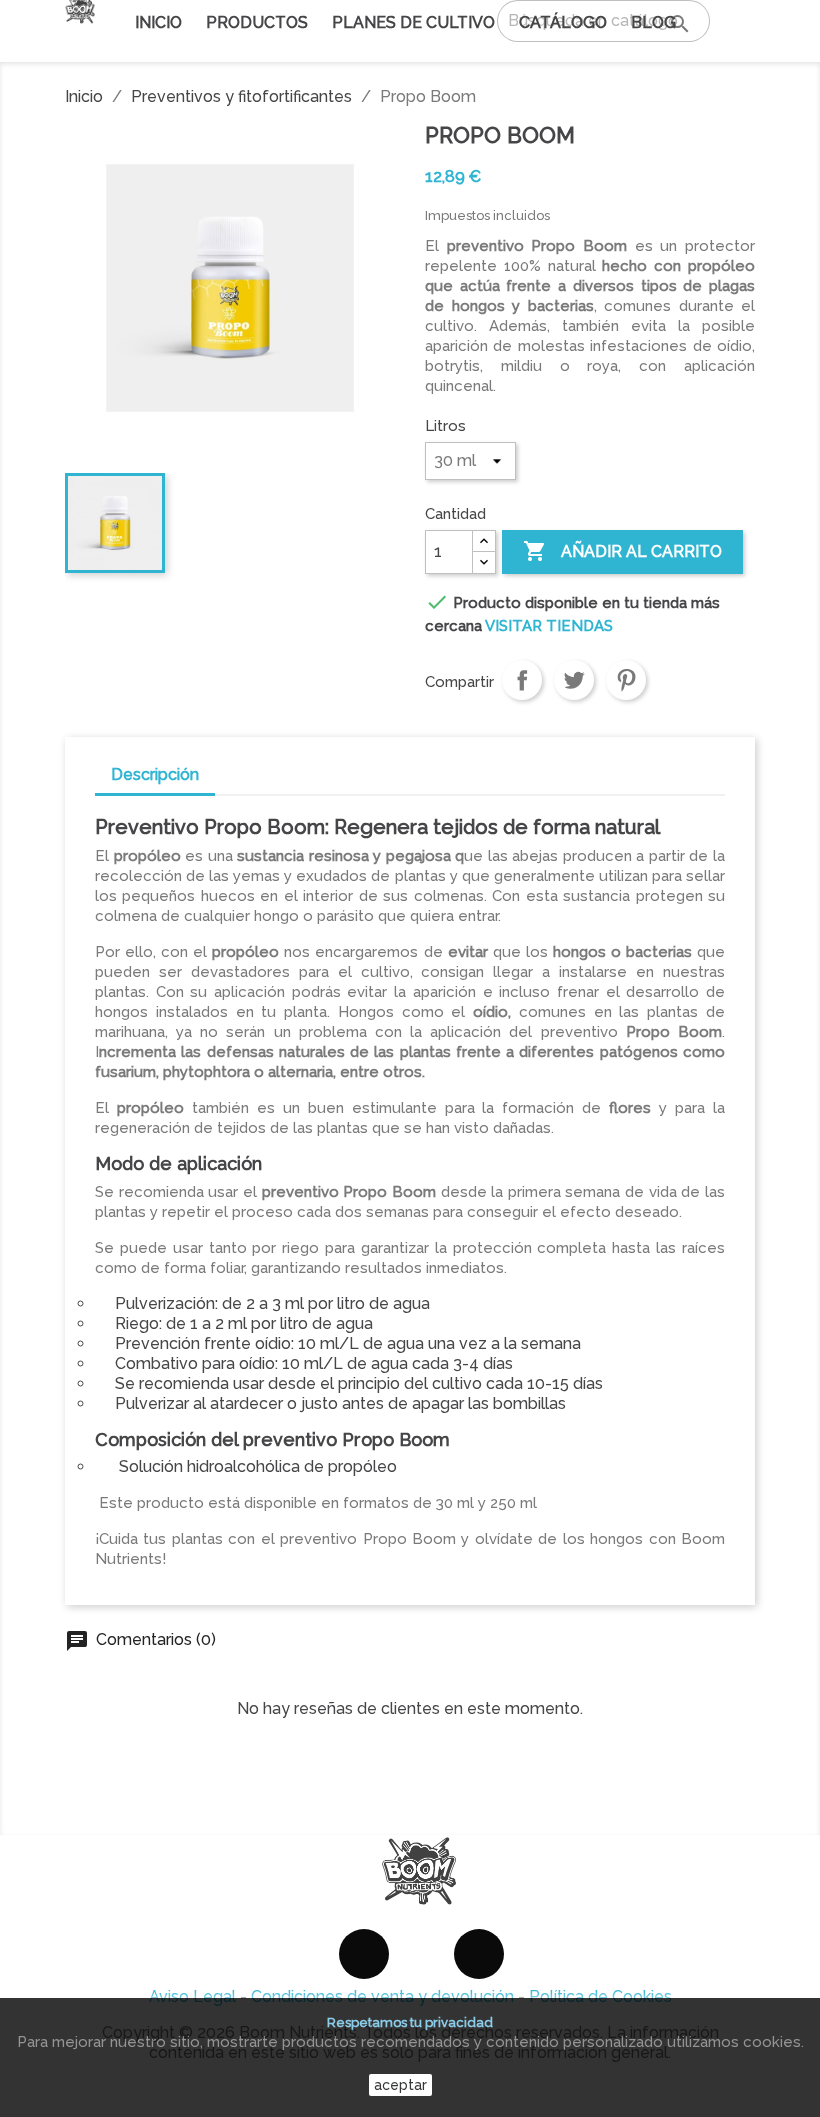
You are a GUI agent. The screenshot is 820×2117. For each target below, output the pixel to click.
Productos (257, 22)
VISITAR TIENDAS (549, 626)
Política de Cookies (600, 1996)
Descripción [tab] (155, 774)
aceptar (400, 2085)
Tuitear (574, 680)
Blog (653, 22)
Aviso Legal (192, 1996)
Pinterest (626, 680)
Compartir (522, 680)
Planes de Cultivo (413, 22)
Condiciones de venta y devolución (382, 1996)
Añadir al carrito (622, 551)
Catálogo (563, 26)
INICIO (158, 22)
